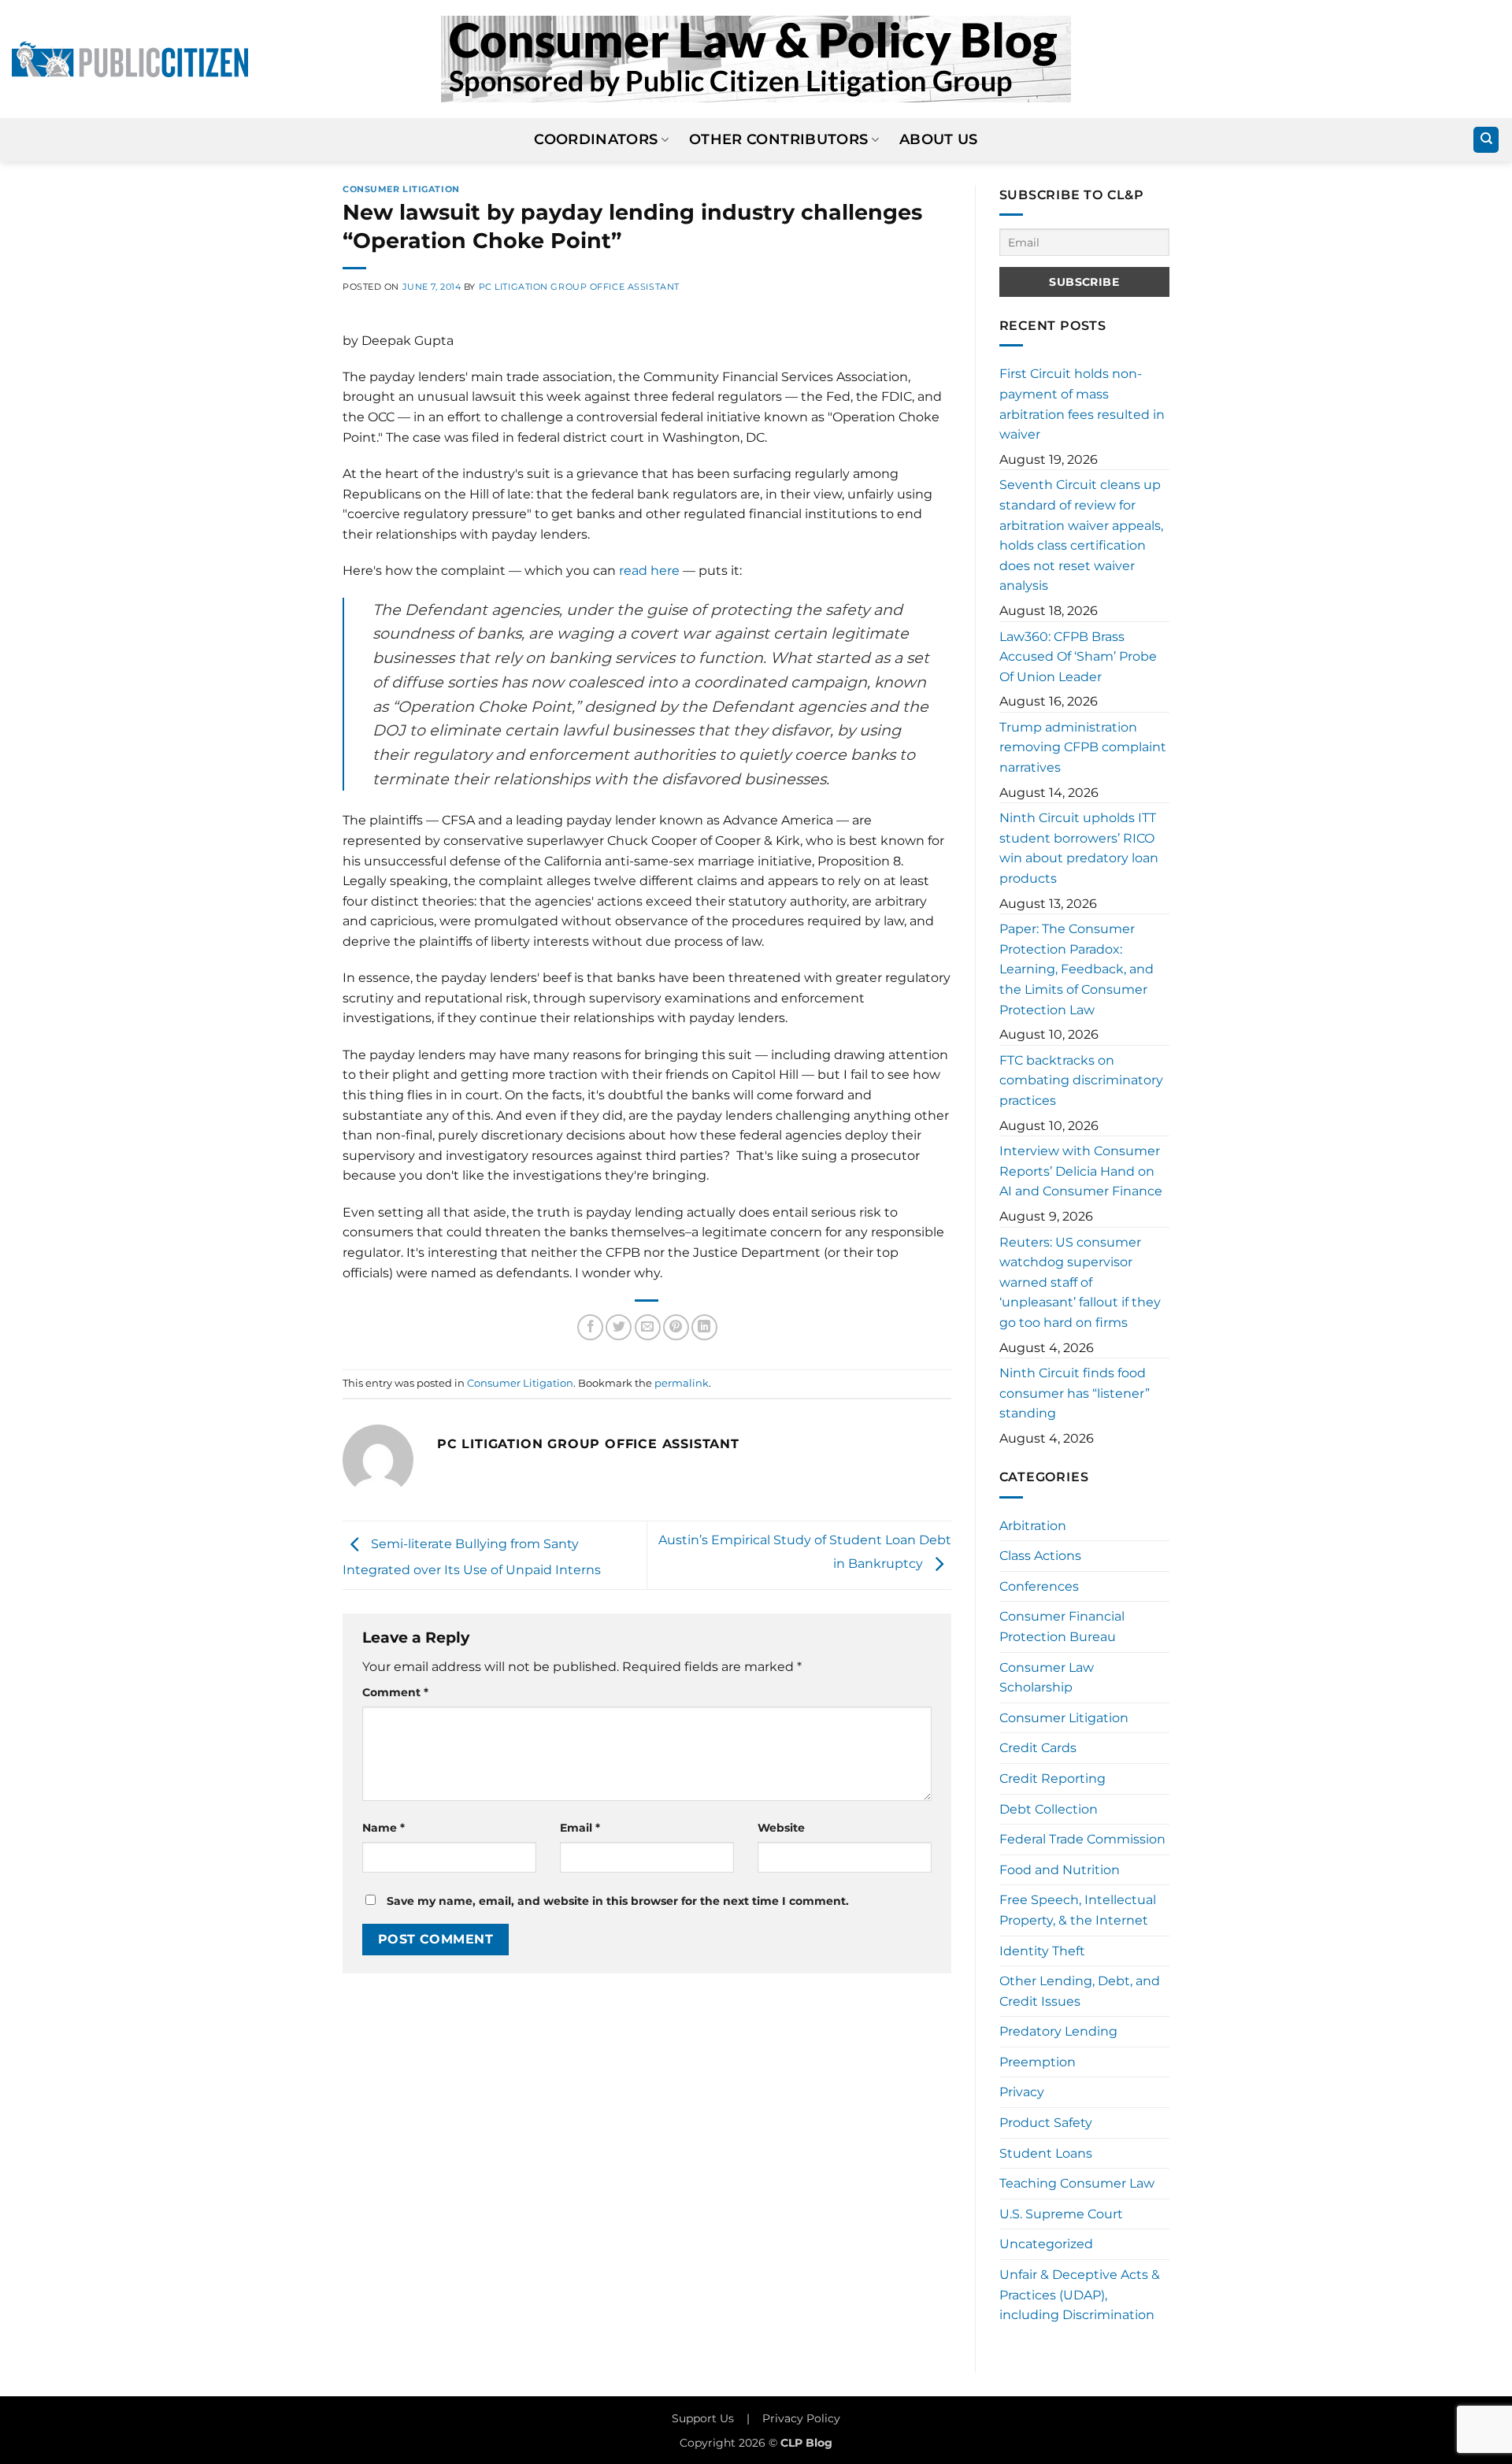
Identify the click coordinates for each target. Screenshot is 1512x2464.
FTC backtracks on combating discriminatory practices (1081, 1080)
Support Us (703, 2418)
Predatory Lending (1058, 2031)
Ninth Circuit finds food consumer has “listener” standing (1075, 1393)
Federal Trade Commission (1082, 1839)
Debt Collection (1049, 1809)
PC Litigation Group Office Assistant (579, 287)
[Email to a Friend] (648, 1327)
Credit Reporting (1052, 1779)
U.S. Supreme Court (1061, 2214)
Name (384, 1828)
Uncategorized (1046, 2244)
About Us (939, 139)
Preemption (1038, 2062)
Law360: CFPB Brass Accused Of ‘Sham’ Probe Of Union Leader (1078, 657)
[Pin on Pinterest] (676, 1327)
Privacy (1022, 2092)
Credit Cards (1038, 1748)
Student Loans (1046, 2153)
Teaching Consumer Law (1077, 2183)
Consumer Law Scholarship (1047, 1678)
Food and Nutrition (1060, 1870)
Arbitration (1033, 1526)
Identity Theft (1042, 1951)
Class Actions (1040, 1556)
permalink (682, 1383)
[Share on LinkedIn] (704, 1327)
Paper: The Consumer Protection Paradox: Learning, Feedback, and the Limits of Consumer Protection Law (1077, 969)
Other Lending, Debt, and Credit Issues (1080, 1991)
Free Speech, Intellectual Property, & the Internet (1078, 1910)
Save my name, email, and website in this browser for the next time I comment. (618, 1901)
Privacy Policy (801, 2418)
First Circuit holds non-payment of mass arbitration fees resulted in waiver (1082, 404)
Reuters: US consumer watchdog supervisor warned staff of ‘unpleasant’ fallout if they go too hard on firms (1080, 1282)
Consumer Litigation (401, 189)
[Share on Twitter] (619, 1327)
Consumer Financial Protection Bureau (1062, 1627)
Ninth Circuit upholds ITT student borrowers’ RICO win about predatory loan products (1079, 848)
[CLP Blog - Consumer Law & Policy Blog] (756, 59)
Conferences (1039, 1586)
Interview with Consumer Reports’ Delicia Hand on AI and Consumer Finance (1081, 1171)
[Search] (1486, 140)
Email (580, 1828)
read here (649, 571)
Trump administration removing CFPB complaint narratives (1083, 747)
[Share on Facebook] (590, 1327)
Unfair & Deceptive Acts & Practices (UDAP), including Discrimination (1080, 2295)
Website (781, 1828)
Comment (395, 1692)
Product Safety (1046, 2123)
